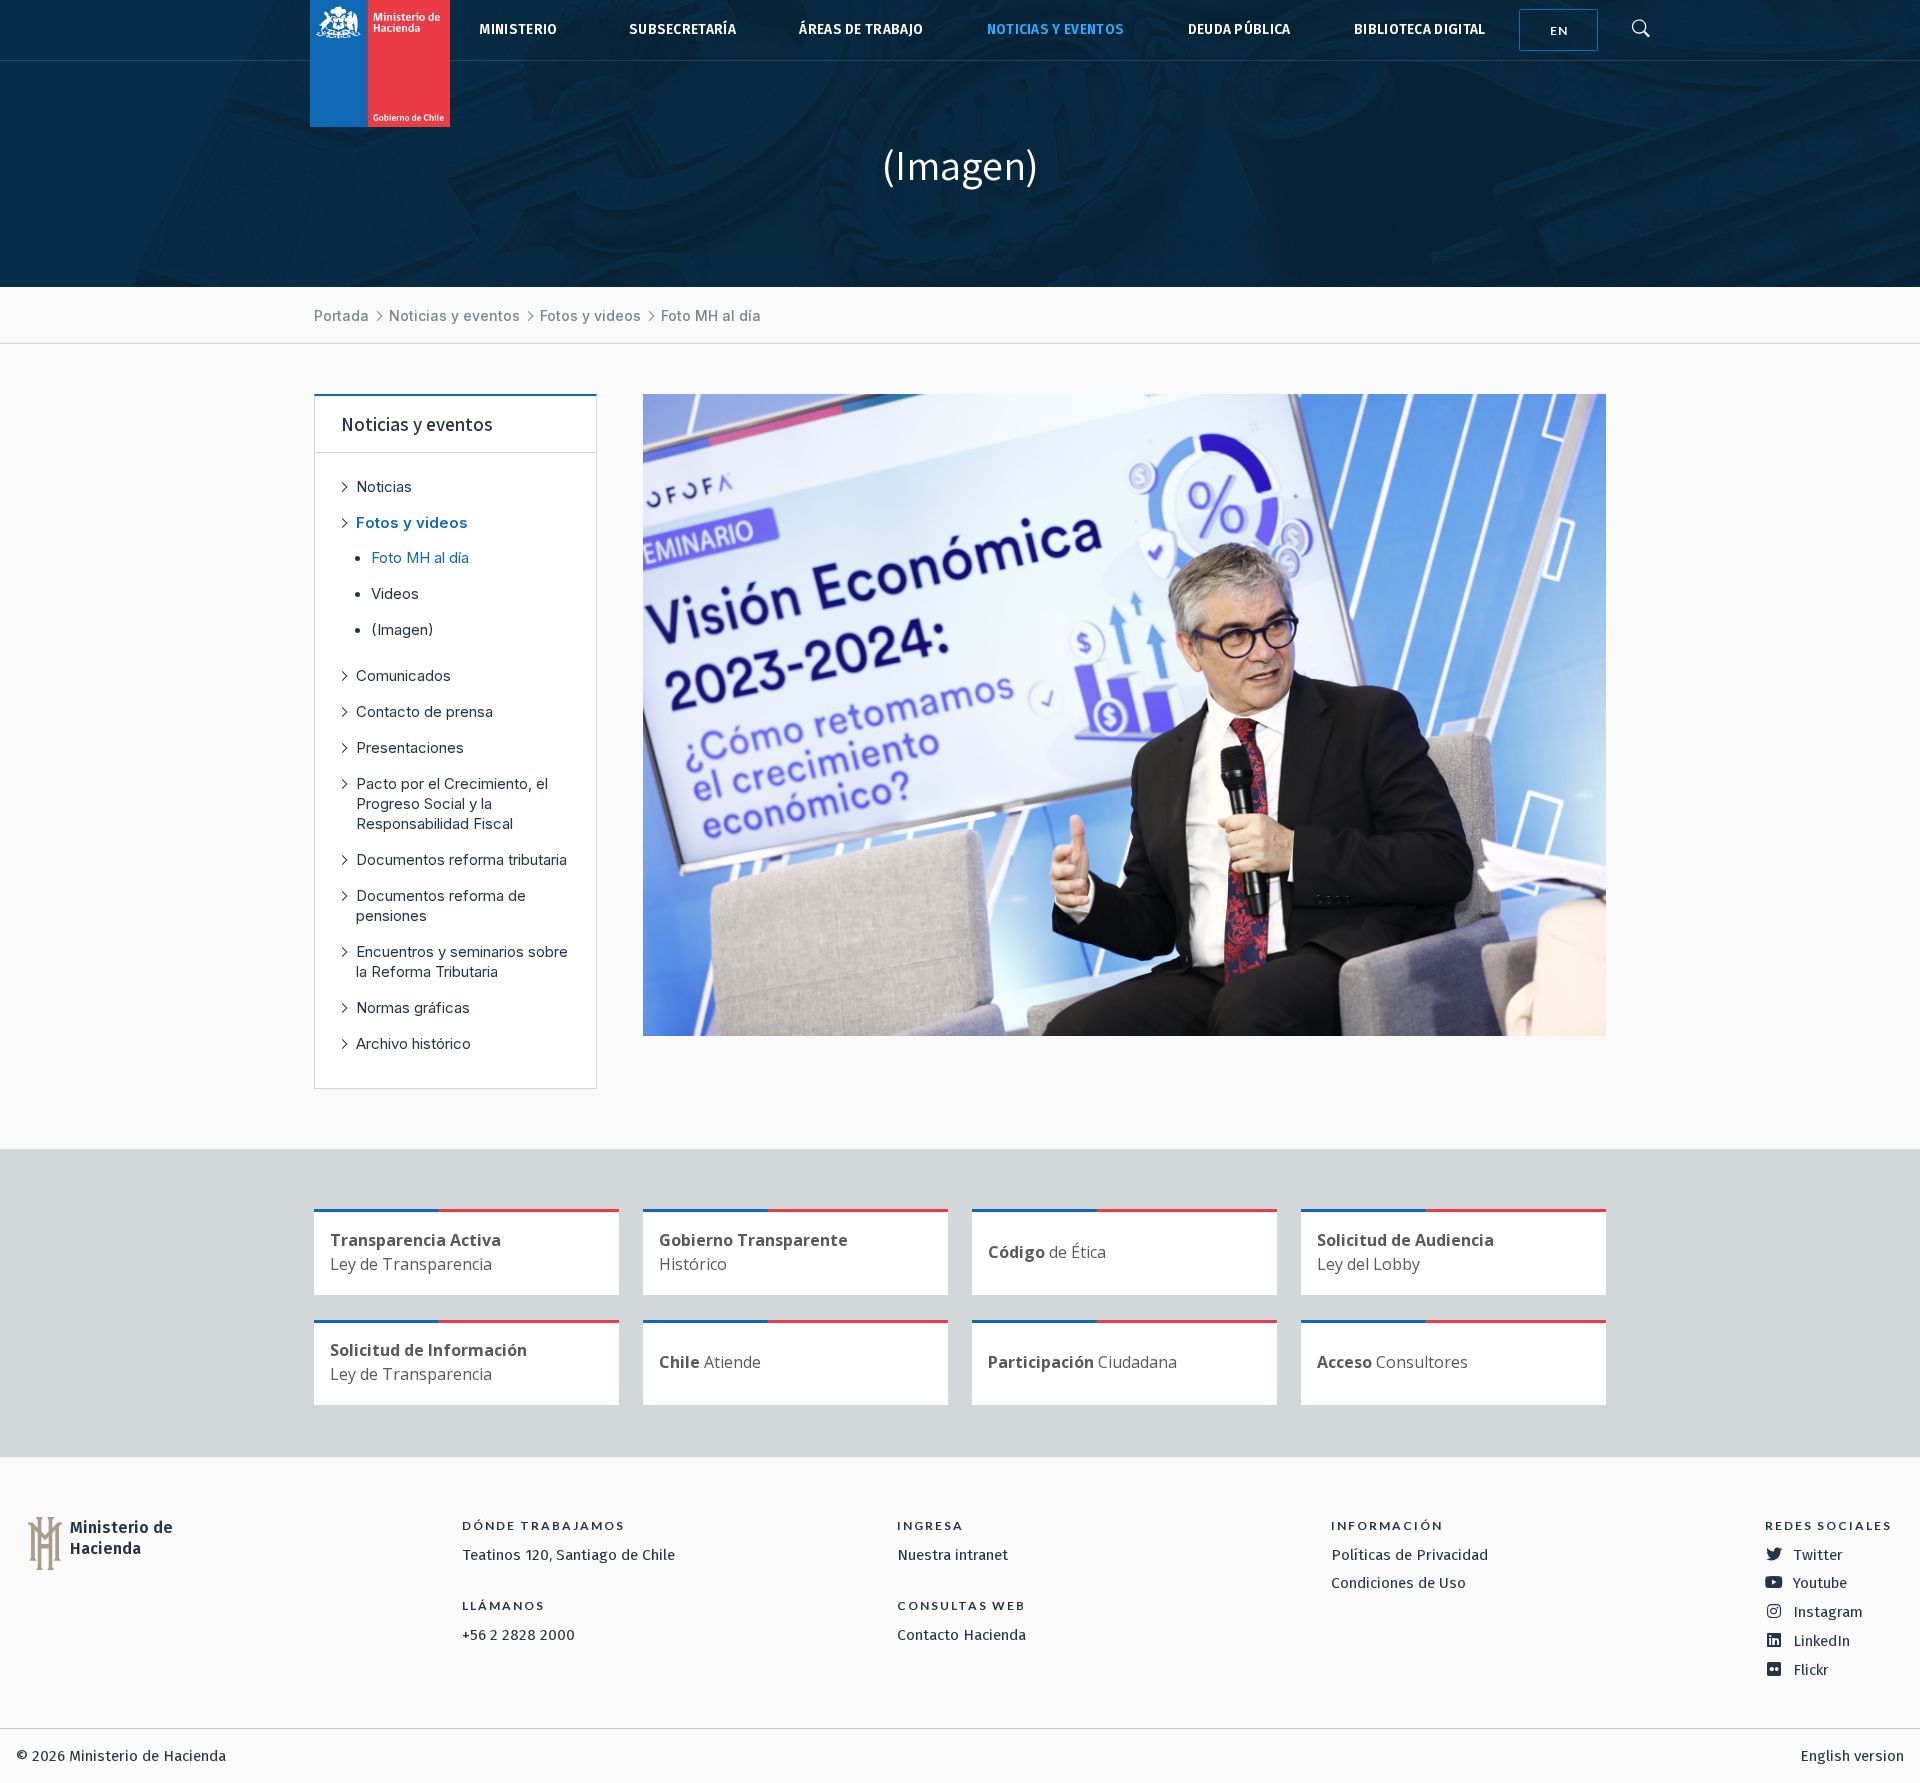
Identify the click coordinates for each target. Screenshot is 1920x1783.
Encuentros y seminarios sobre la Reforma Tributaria (462, 961)
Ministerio (518, 29)
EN (1559, 30)
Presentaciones (410, 747)
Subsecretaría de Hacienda (678, 30)
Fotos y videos (590, 315)
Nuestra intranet (952, 1555)
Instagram (1828, 1612)
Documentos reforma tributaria (461, 859)
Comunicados (403, 675)
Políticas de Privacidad (1409, 1555)
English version (1852, 1756)
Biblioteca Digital (1420, 29)
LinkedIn (1821, 1641)
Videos (395, 594)
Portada (341, 315)
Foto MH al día (711, 315)
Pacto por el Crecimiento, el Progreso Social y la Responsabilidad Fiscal (452, 803)
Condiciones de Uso (1398, 1583)
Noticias (384, 486)
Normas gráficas (413, 1007)
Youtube (1820, 1583)
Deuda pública (1239, 29)
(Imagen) (402, 630)
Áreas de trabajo (861, 29)
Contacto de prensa (424, 711)
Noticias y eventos (1056, 29)
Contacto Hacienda (961, 1635)
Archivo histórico (413, 1043)
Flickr (1811, 1670)
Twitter (1818, 1555)
